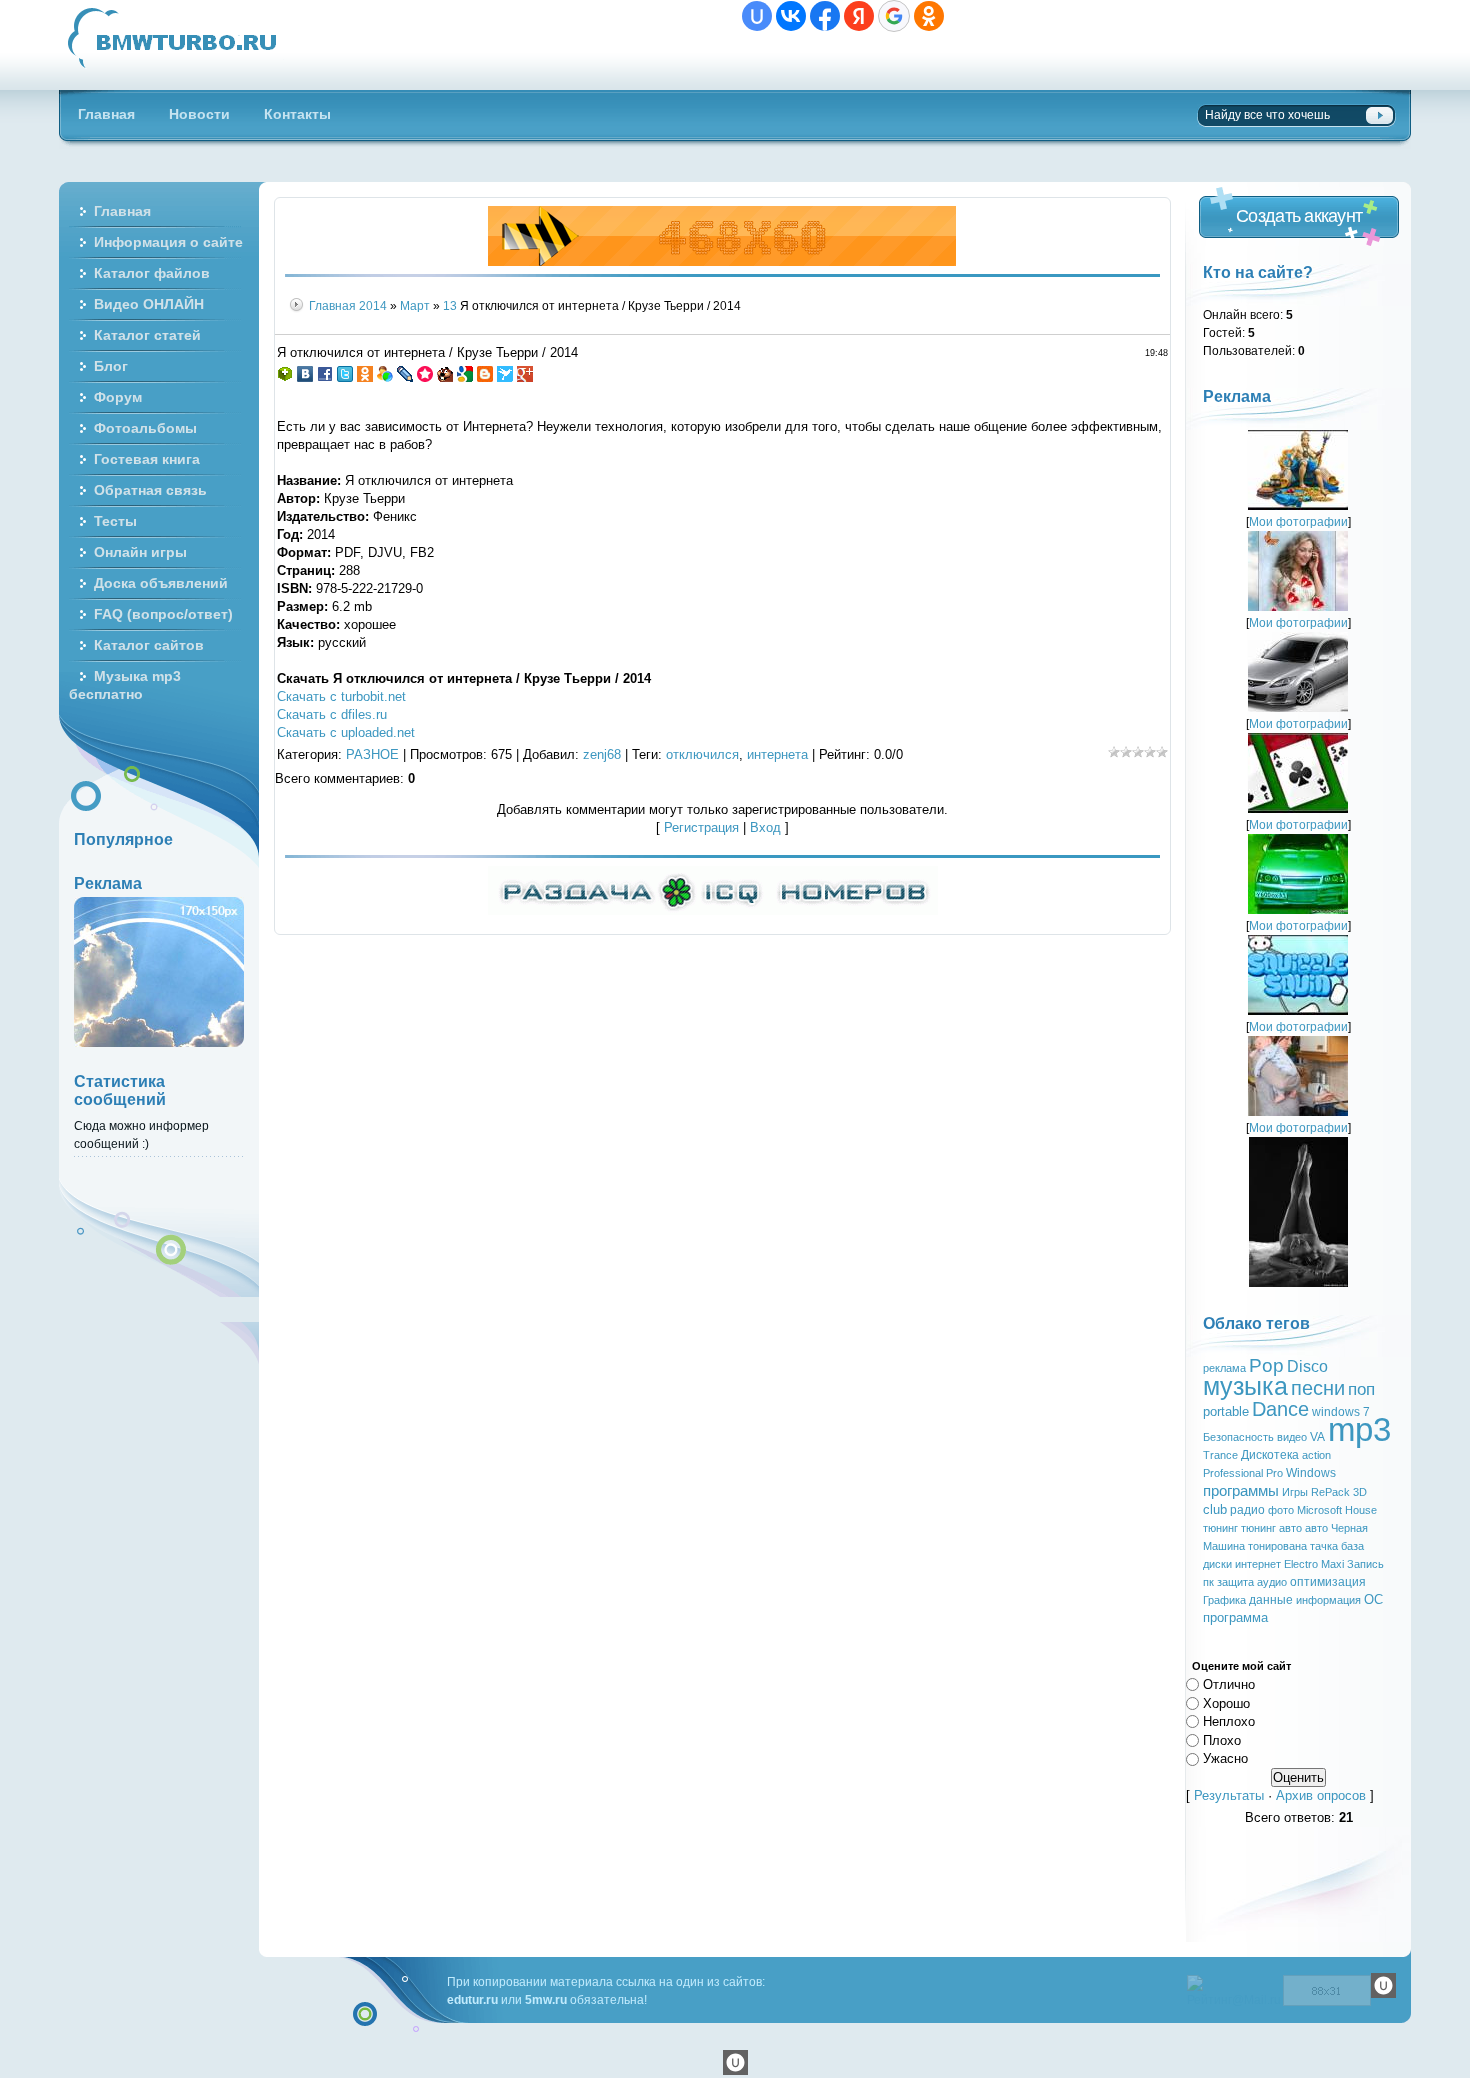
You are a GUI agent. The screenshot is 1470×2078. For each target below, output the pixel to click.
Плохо (1222, 1739)
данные (1271, 1600)
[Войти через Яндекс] (859, 16)
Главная (332, 305)
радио (1247, 1510)
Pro (1274, 1473)
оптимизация (1328, 1582)
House (1361, 1510)
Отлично (1229, 1684)
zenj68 (602, 754)
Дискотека (1270, 1455)
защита (1235, 1582)
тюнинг (1220, 1528)
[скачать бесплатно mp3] (1298, 1282)
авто (1316, 1528)
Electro (1301, 1564)
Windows (1311, 1473)
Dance (1280, 1409)
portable (1226, 1411)
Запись (1365, 1564)
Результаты (1229, 1795)
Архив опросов (1321, 1795)
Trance (1220, 1455)
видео (1292, 1437)
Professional (1233, 1473)
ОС (1373, 1599)
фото (1281, 1510)
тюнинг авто (1271, 1528)
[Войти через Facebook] (825, 16)
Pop (1266, 1365)
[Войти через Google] (894, 16)
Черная (1349, 1528)
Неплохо (1229, 1721)
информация (1328, 1600)
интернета (777, 754)
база (1352, 1546)
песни (1318, 1388)
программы (1241, 1491)
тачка (1324, 1546)
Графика (1224, 1600)
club (1215, 1509)
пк (1208, 1582)
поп (1361, 1389)
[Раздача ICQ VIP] (713, 910)
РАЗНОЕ (372, 754)
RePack (1330, 1492)
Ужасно (1225, 1758)
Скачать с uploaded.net (346, 732)
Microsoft (1319, 1510)
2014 (373, 305)
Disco (1307, 1366)
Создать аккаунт (1299, 216)
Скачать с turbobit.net (341, 696)
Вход (765, 827)
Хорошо (1226, 1702)
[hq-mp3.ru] (722, 261)
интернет (1258, 1564)
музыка (1245, 1386)
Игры (1295, 1492)
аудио (1272, 1582)
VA (1317, 1437)
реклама (1224, 1368)
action (1316, 1455)
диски (1217, 1564)
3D (1360, 1492)
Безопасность (1238, 1437)
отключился (702, 754)
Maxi (1332, 1564)
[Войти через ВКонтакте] (791, 16)
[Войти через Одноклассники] (929, 16)
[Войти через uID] (757, 16)
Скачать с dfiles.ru (332, 714)
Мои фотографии (1298, 521)
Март (415, 305)
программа (1235, 1617)
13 (450, 305)
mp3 (1359, 1429)
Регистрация (701, 827)
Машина (1224, 1546)
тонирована (1277, 1546)
